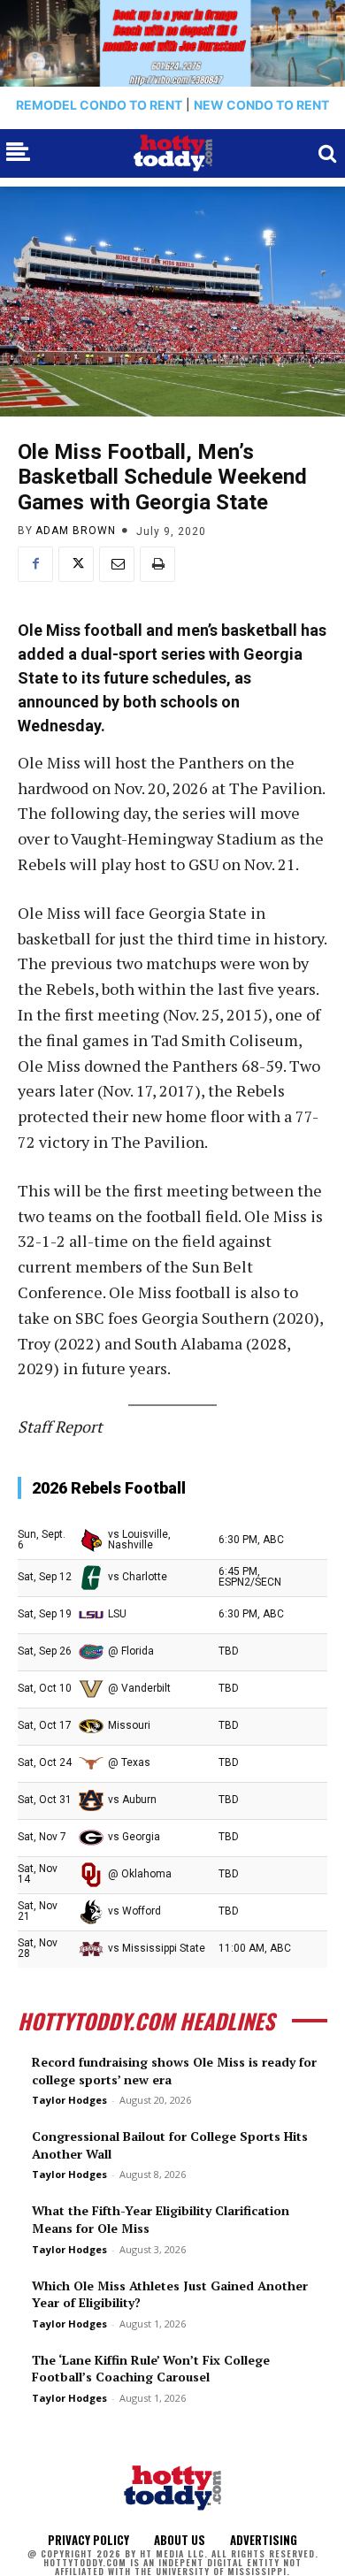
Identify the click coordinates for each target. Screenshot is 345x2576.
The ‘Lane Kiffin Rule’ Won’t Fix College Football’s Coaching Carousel (151, 2369)
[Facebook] (35, 564)
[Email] (117, 564)
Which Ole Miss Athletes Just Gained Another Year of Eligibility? (170, 2294)
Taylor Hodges (69, 2100)
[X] (76, 564)
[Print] (157, 564)
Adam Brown (76, 531)
